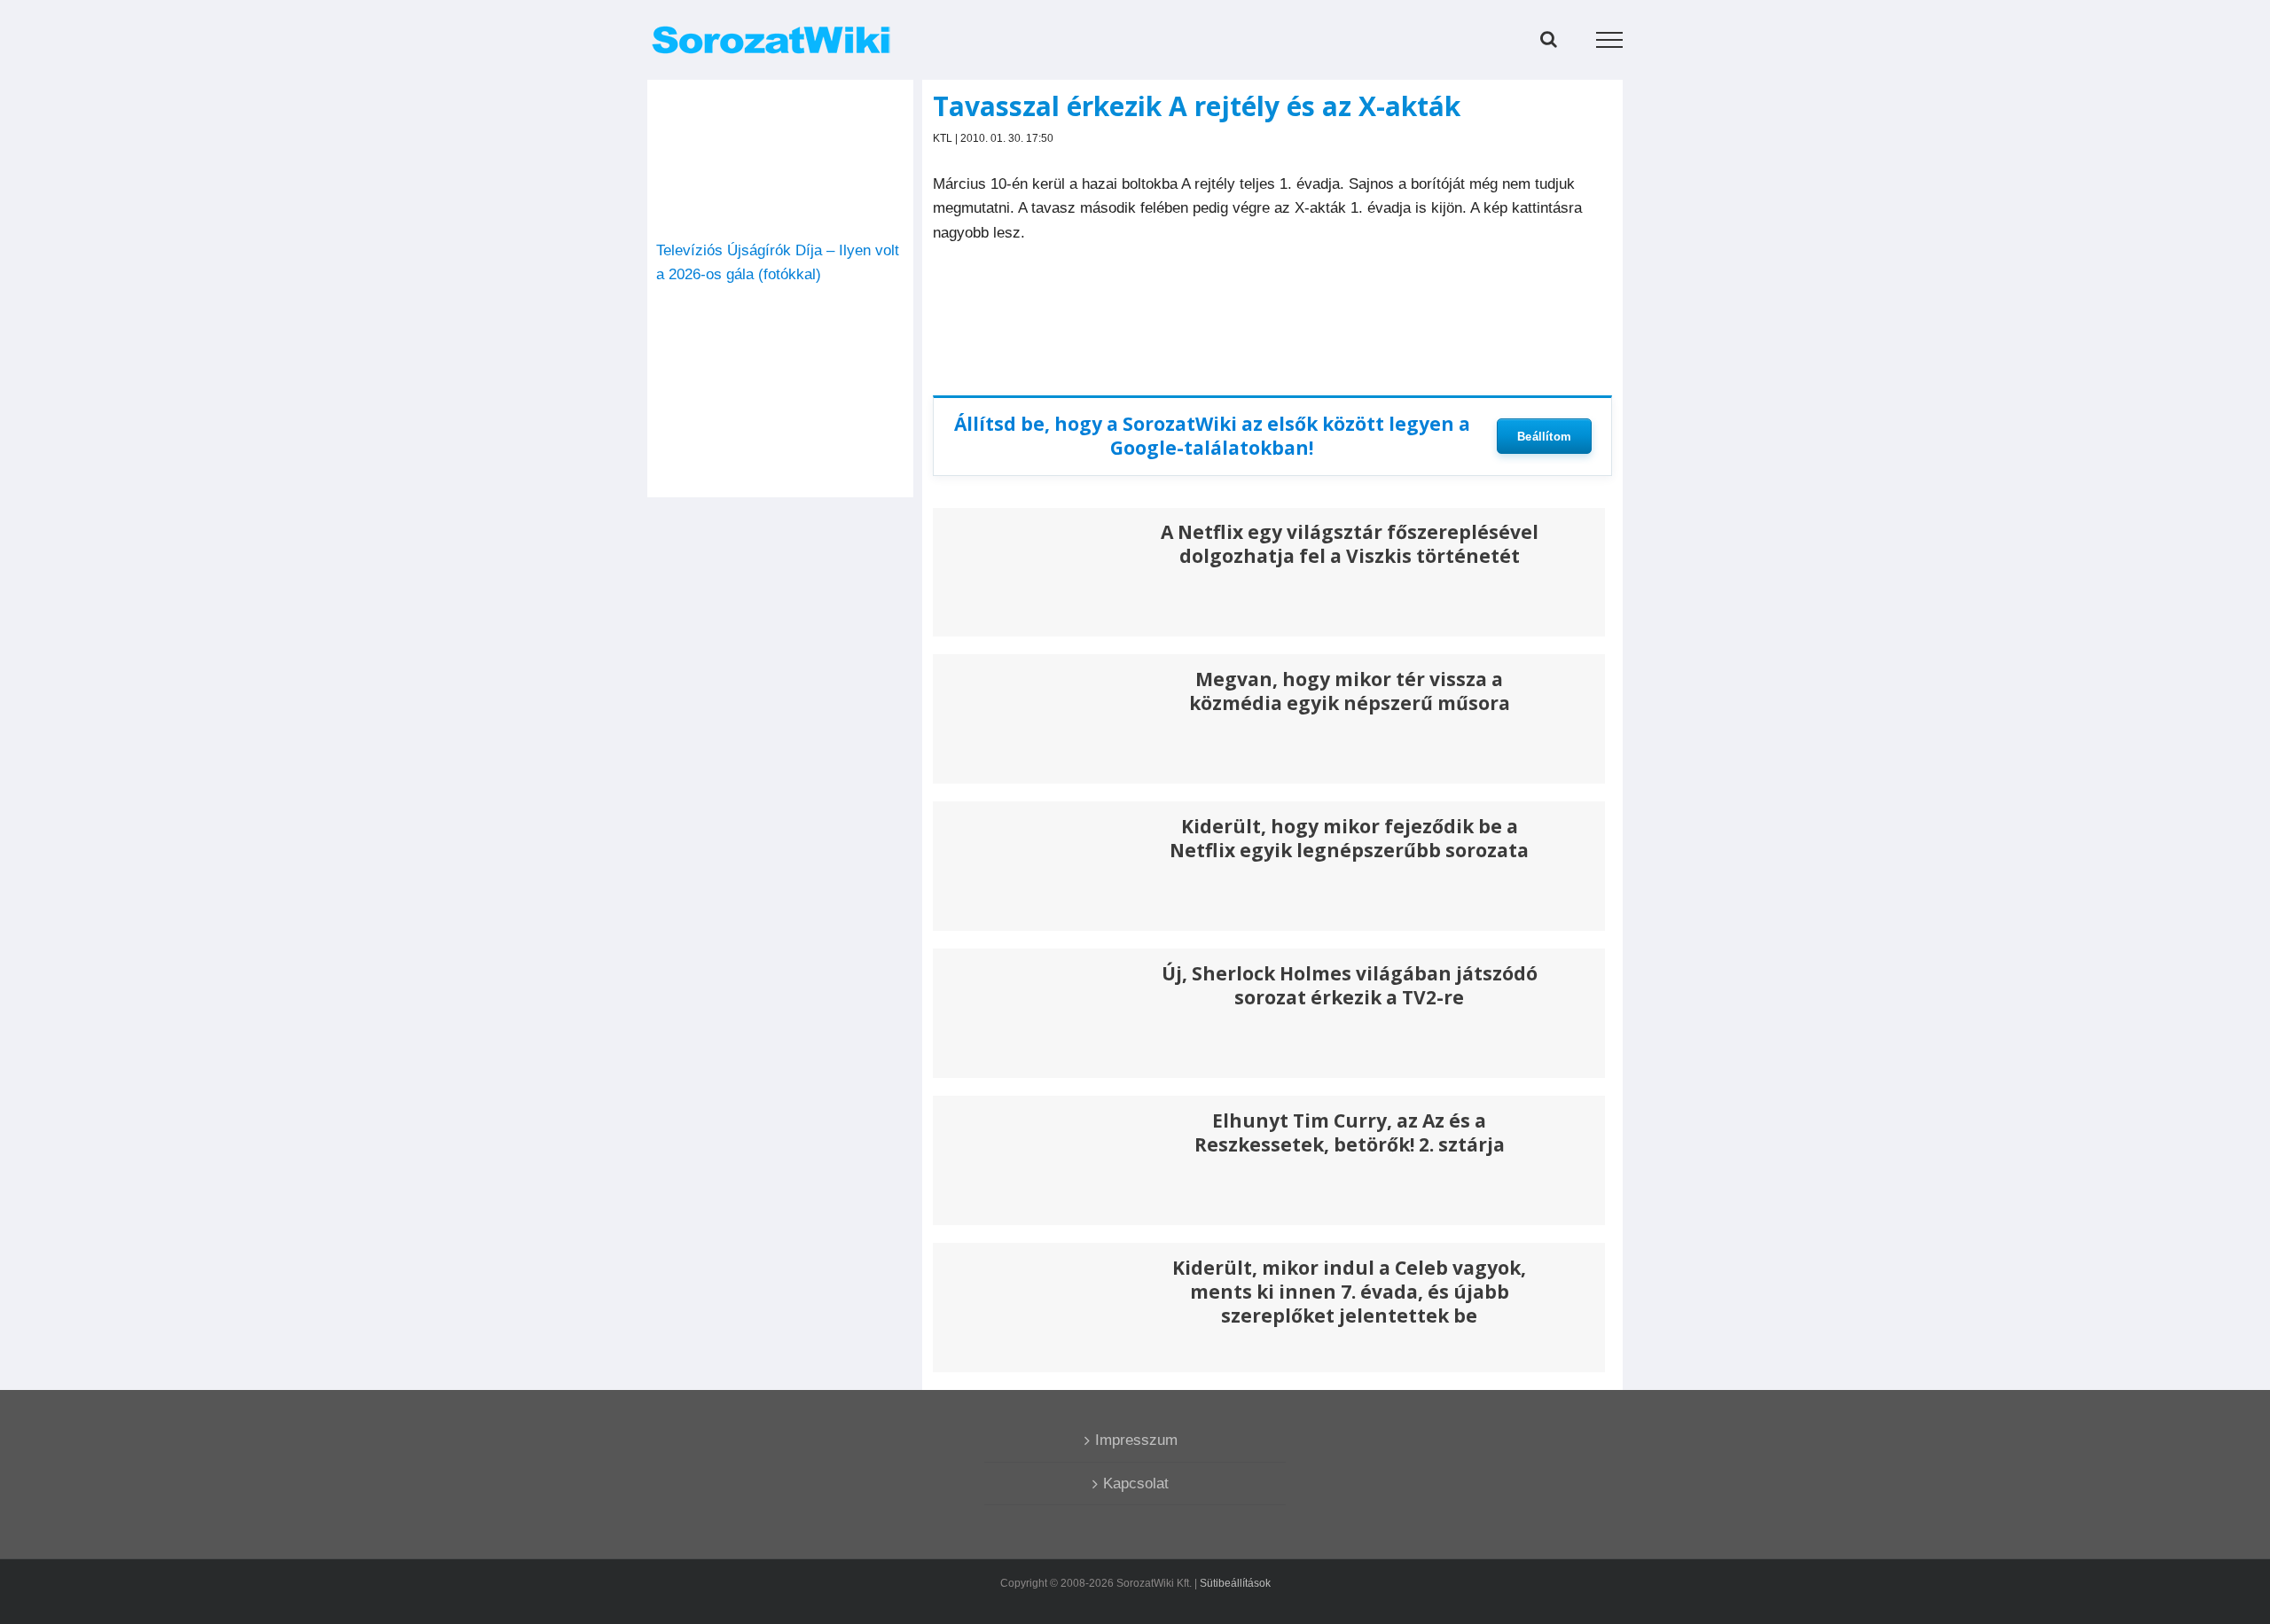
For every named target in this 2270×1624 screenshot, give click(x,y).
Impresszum (1136, 1440)
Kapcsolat (1136, 1483)
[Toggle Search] (1549, 39)
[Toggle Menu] (1610, 40)
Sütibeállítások (1235, 1583)
